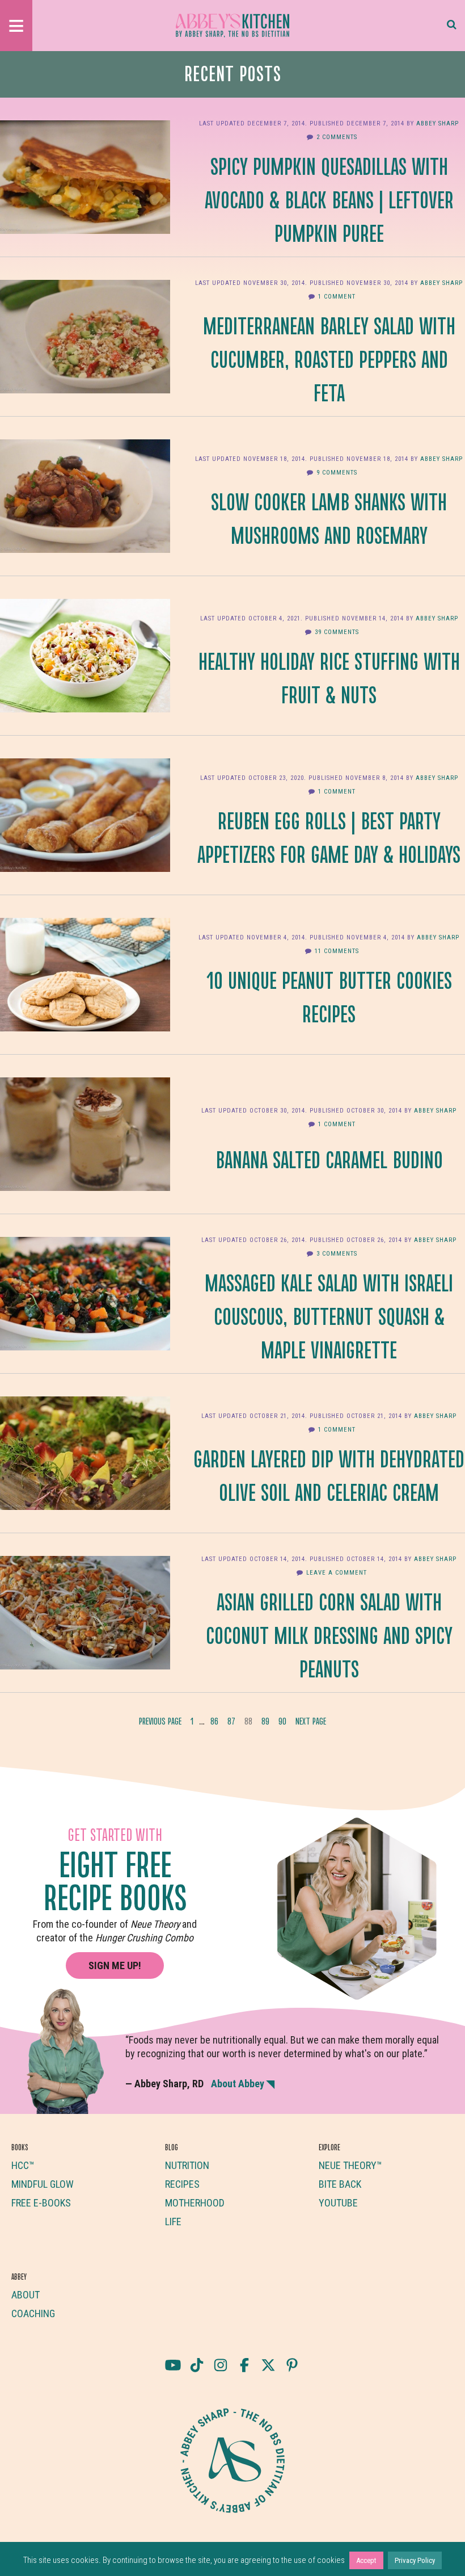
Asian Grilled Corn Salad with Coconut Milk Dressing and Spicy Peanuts (329, 1634)
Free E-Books (41, 2203)
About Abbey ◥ (243, 2084)
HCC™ (23, 2165)
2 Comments (337, 137)
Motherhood (195, 2203)
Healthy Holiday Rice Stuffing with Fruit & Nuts (329, 677)
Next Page (311, 1721)
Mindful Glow (43, 2184)
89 (267, 1724)
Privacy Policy (415, 2560)
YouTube (338, 2203)
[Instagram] (221, 2365)
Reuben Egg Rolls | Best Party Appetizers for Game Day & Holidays (329, 836)
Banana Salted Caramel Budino (329, 1159)
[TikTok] (197, 2365)
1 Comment (337, 297)
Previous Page (160, 1721)
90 (284, 1724)
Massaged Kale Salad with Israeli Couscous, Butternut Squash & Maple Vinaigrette (329, 1315)
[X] (268, 2365)
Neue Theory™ (350, 2165)
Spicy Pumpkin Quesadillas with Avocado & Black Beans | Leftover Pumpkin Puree (329, 199)
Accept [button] (366, 2560)
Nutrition (187, 2165)
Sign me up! (115, 1965)
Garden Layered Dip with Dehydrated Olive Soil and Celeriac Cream (329, 1474)
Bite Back (340, 2184)
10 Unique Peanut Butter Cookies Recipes (329, 996)
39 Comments (337, 632)
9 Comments (337, 473)
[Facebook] (244, 2365)
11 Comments (337, 951)
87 (233, 1724)
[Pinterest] (292, 2365)
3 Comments (337, 1254)
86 (216, 1724)
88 (250, 1724)
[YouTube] (173, 2365)
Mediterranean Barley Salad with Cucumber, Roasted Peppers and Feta (329, 358)
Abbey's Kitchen (232, 26)
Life (173, 2222)
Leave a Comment (337, 1573)
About (26, 2295)
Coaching (33, 2313)
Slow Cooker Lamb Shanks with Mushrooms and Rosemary (329, 517)
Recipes (182, 2184)
